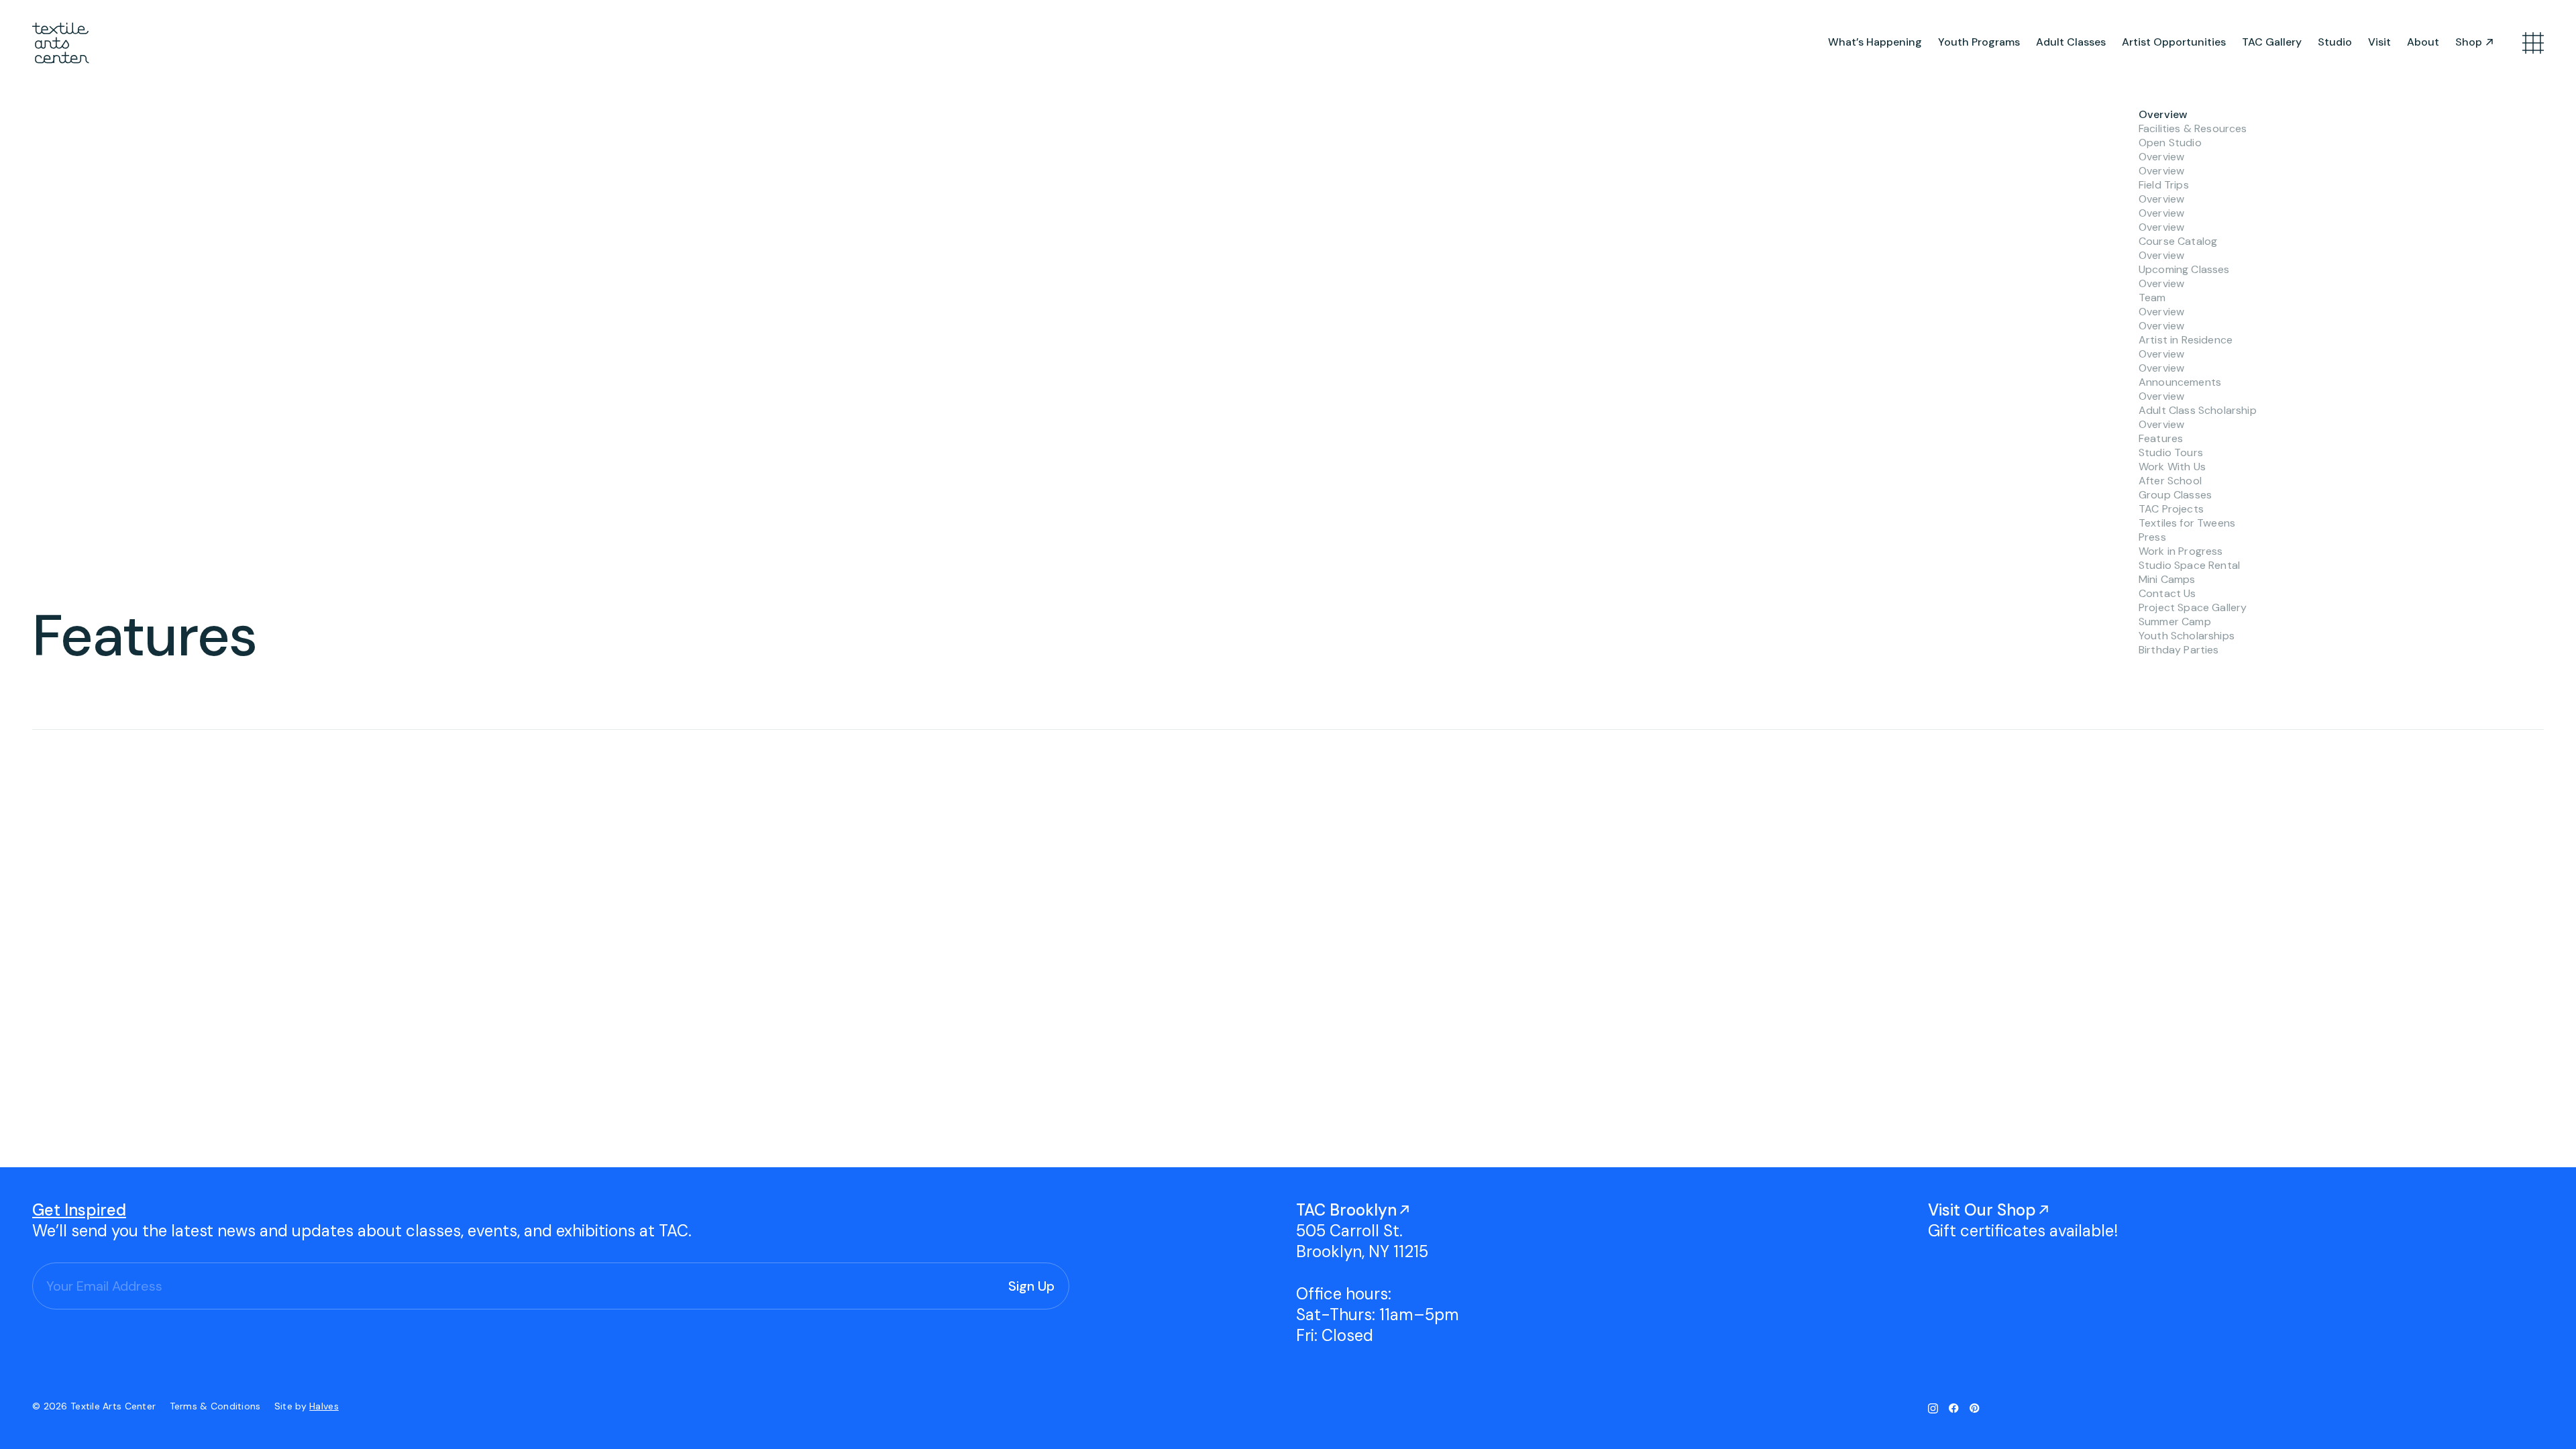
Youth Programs (1979, 42)
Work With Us (2172, 467)
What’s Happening (1875, 42)
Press (2152, 537)
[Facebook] (1954, 1408)
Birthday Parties (2179, 650)
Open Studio (2170, 143)
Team (2152, 298)
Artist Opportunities (2174, 42)
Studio (2335, 42)
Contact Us (2167, 593)
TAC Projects (2171, 509)
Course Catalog (2178, 241)
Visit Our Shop (1982, 1210)
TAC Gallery (2272, 42)
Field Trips (2164, 185)
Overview (2163, 114)
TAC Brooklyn (1346, 1210)
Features (2161, 438)
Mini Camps (2167, 579)
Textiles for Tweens (2187, 523)
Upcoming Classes (2184, 269)
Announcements (2180, 382)
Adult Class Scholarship (2198, 410)
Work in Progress (2181, 551)
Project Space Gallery (2193, 607)
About (2423, 42)
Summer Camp (2175, 622)
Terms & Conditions (217, 1406)
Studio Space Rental (2189, 565)
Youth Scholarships (2187, 636)
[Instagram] (1933, 1408)
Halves (324, 1406)
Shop (2469, 42)
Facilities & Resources (2193, 128)
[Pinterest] (1975, 1408)
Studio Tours (2171, 452)
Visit (2379, 42)
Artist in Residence (2186, 340)
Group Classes (2175, 495)
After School (2170, 481)
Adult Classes (2071, 42)
